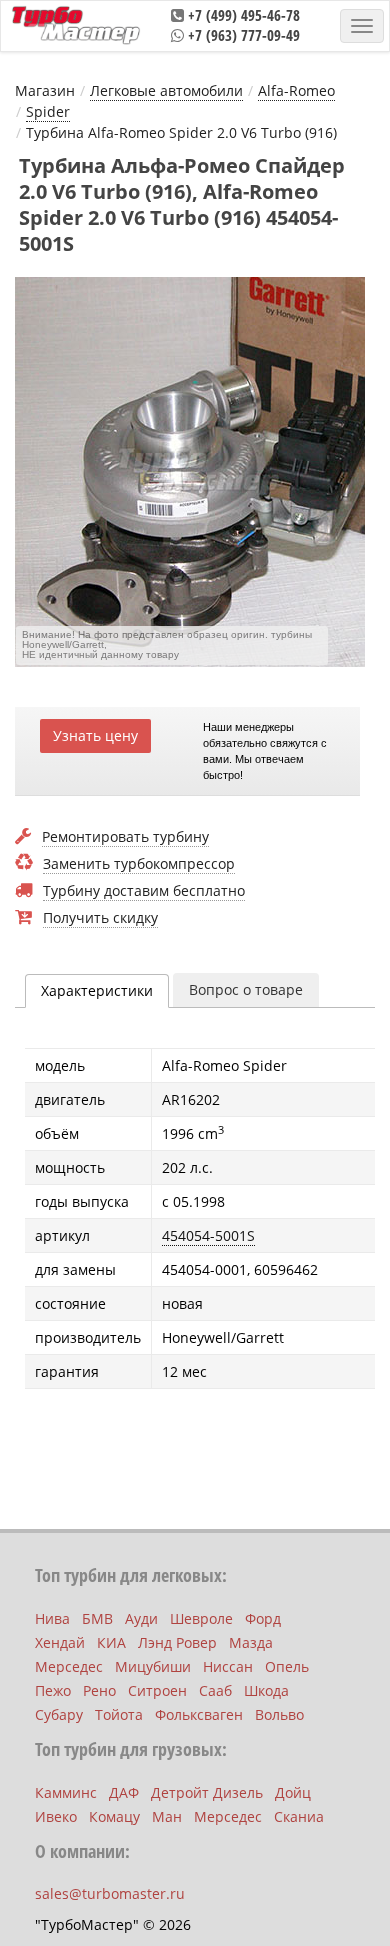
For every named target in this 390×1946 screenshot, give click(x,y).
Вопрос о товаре (246, 989)
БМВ (97, 1618)
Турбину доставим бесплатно (144, 891)
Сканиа (299, 1816)
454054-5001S (208, 1235)
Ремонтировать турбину (125, 837)
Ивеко (56, 1816)
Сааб (215, 1690)
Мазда (251, 1642)
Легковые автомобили (166, 90)
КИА (111, 1642)
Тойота (119, 1714)
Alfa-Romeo (296, 90)
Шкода (266, 1690)
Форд (263, 1618)
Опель (287, 1666)
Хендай (60, 1642)
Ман (167, 1816)
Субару (59, 1714)
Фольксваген (199, 1714)
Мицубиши (153, 1666)
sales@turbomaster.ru (110, 1893)
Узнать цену (95, 735)
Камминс (66, 1792)
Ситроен (157, 1690)
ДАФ (124, 1792)
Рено (99, 1690)
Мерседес (69, 1666)
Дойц (293, 1792)
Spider (48, 111)
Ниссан (228, 1666)
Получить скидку (100, 918)
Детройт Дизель (207, 1792)
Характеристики (97, 990)
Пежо (53, 1690)
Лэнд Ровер (177, 1642)
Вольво (279, 1714)
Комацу (114, 1816)
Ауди (141, 1618)
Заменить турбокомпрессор (139, 864)
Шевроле (201, 1618)
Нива (52, 1618)
